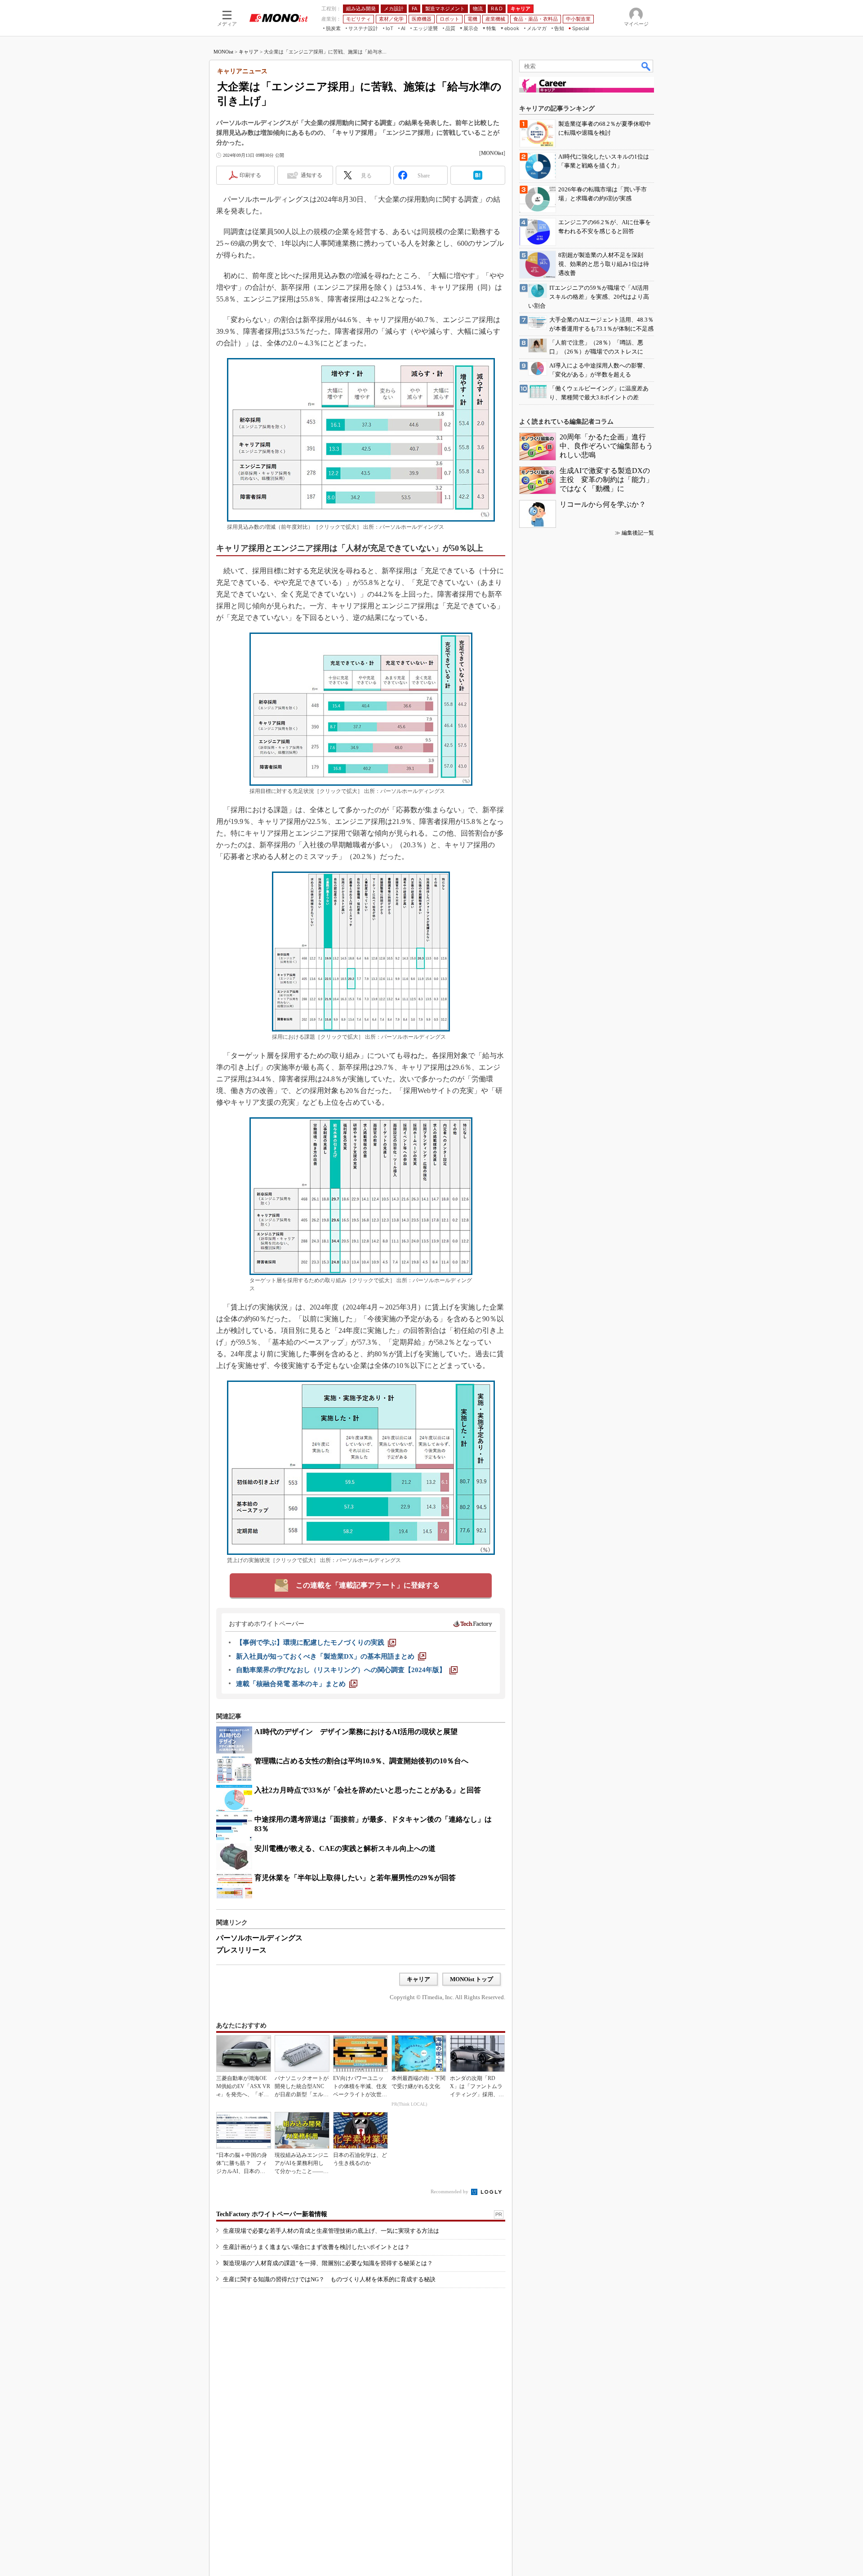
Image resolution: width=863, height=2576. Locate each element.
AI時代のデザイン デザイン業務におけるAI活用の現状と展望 (356, 1732)
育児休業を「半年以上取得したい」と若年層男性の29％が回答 (355, 1878)
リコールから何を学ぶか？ (603, 504)
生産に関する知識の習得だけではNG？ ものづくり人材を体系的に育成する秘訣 (329, 2279)
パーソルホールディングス (259, 1938)
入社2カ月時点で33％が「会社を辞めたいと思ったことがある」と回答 (368, 1790)
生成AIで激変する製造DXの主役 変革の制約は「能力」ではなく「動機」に (606, 480)
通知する (311, 175)
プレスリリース (241, 1950)
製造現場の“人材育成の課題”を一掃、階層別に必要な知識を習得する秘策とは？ (328, 2263)
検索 (646, 66)
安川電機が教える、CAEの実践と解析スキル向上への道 (345, 1848)
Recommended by (450, 2191)
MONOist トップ (472, 1979)
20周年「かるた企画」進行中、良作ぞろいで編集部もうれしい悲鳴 (606, 446)
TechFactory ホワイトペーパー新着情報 (272, 2214)
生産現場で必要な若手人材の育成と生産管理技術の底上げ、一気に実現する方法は (331, 2231)
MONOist (223, 52)
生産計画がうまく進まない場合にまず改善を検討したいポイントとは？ (316, 2247)
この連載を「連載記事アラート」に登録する (368, 1585)
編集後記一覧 (638, 533)
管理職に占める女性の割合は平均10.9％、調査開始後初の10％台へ (361, 1761)
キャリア (249, 52)
